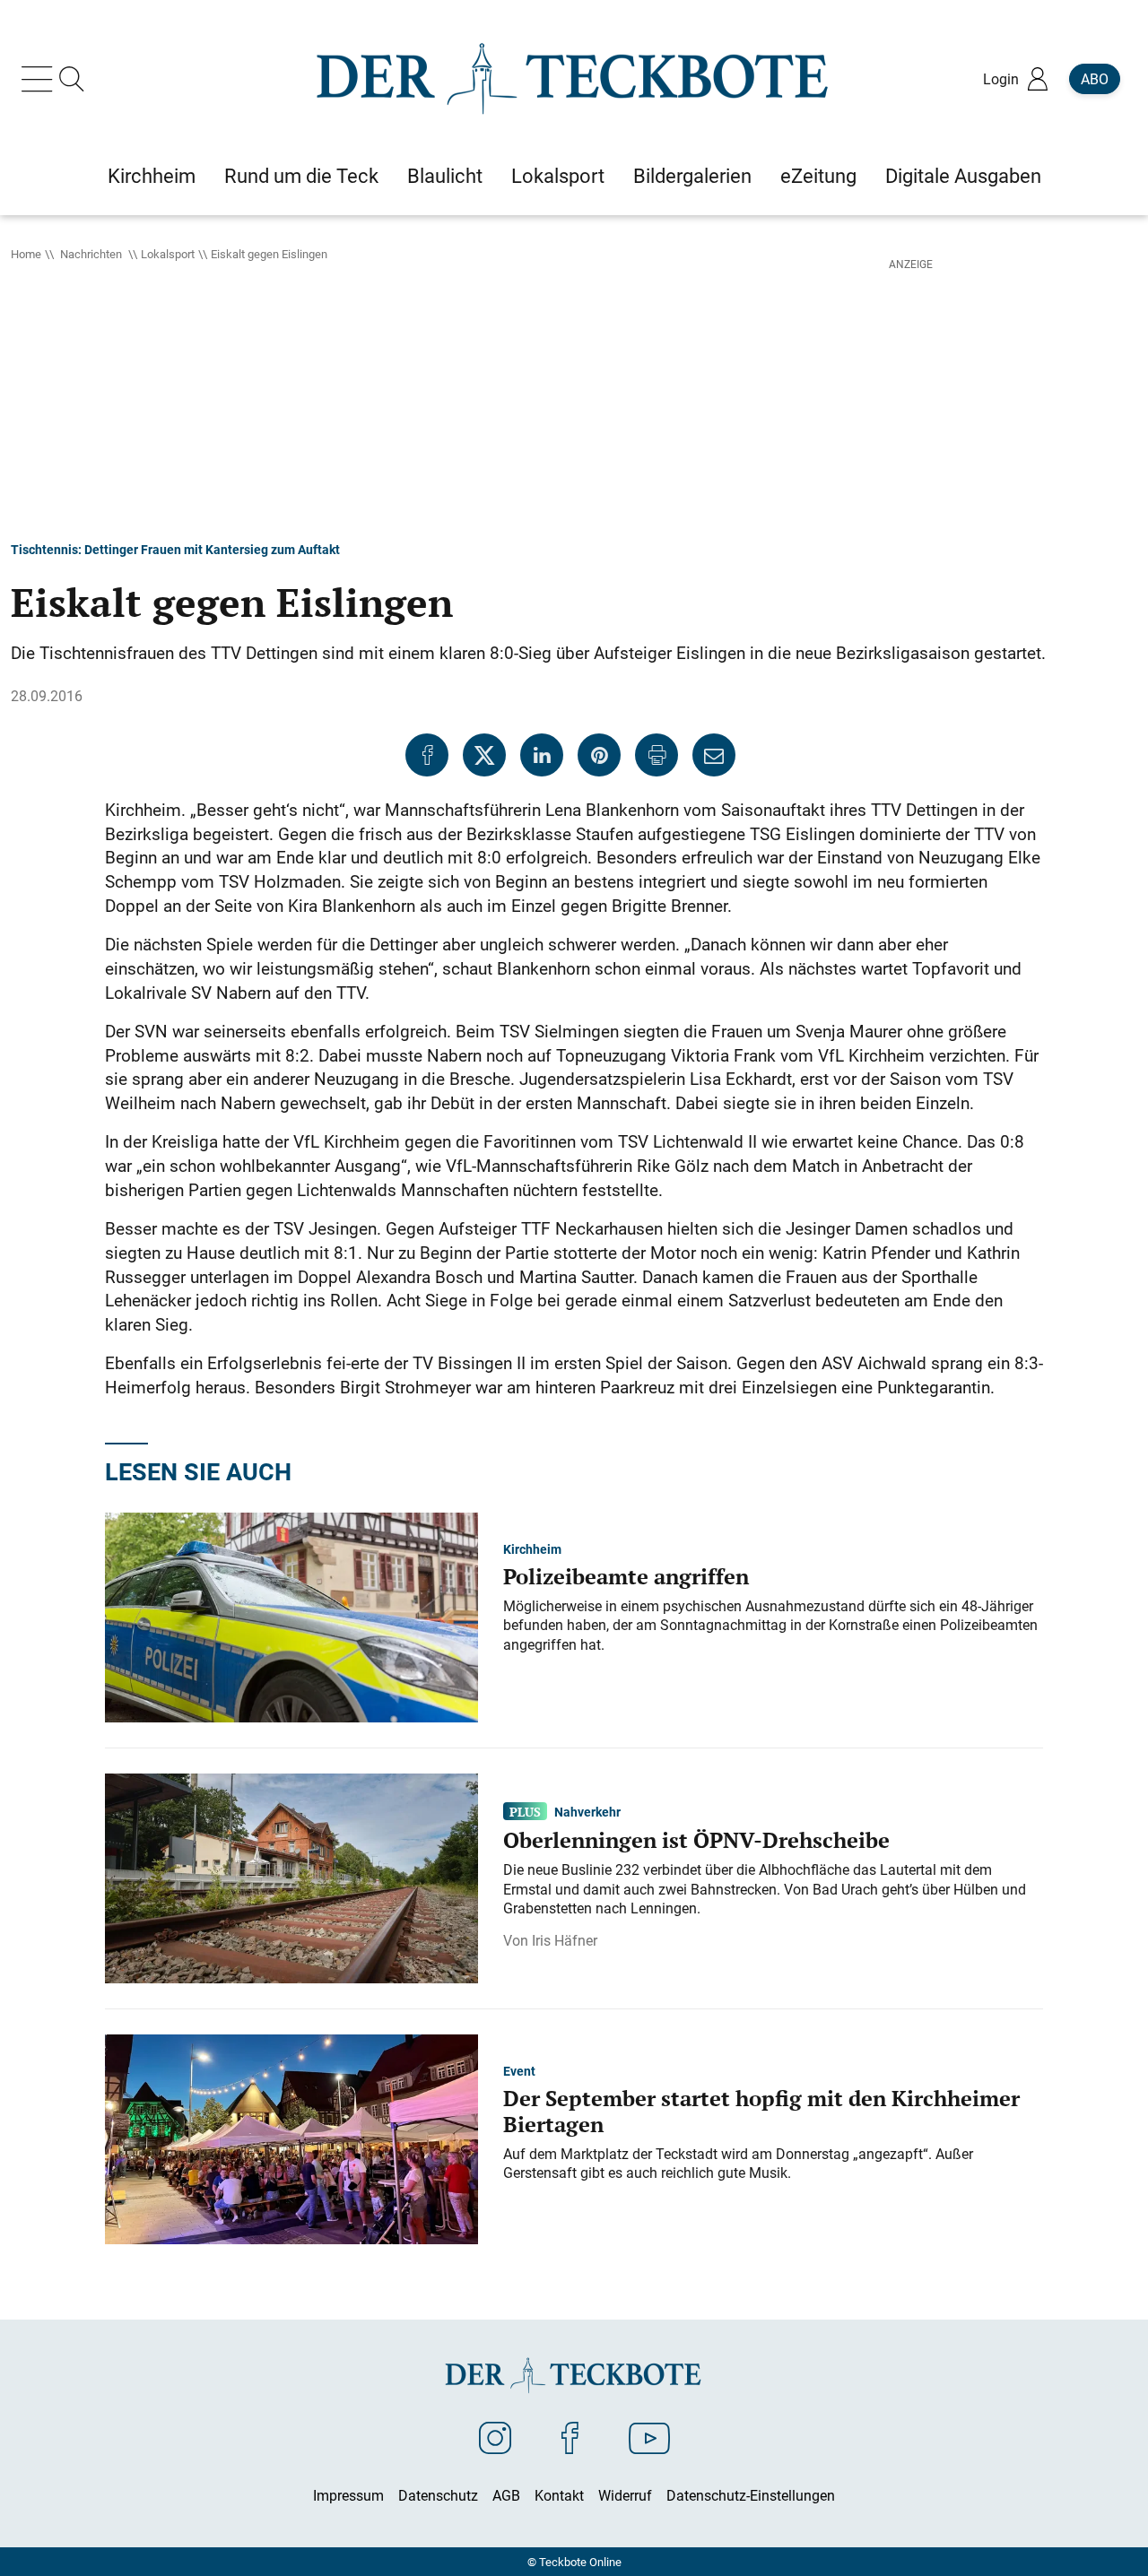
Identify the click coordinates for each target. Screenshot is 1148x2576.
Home (26, 254)
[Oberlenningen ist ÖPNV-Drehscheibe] (291, 1877)
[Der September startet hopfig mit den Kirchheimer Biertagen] (291, 2138)
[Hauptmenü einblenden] (40, 79)
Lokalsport (168, 254)
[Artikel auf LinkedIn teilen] (542, 755)
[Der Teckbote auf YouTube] (649, 2437)
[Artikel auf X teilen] (484, 755)
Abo (1095, 79)
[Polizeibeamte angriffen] (291, 1616)
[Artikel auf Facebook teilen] (427, 755)
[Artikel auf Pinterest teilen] (599, 755)
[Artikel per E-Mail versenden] (714, 755)
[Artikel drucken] (657, 755)
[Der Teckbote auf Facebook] (570, 2437)
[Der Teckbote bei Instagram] (495, 2437)
